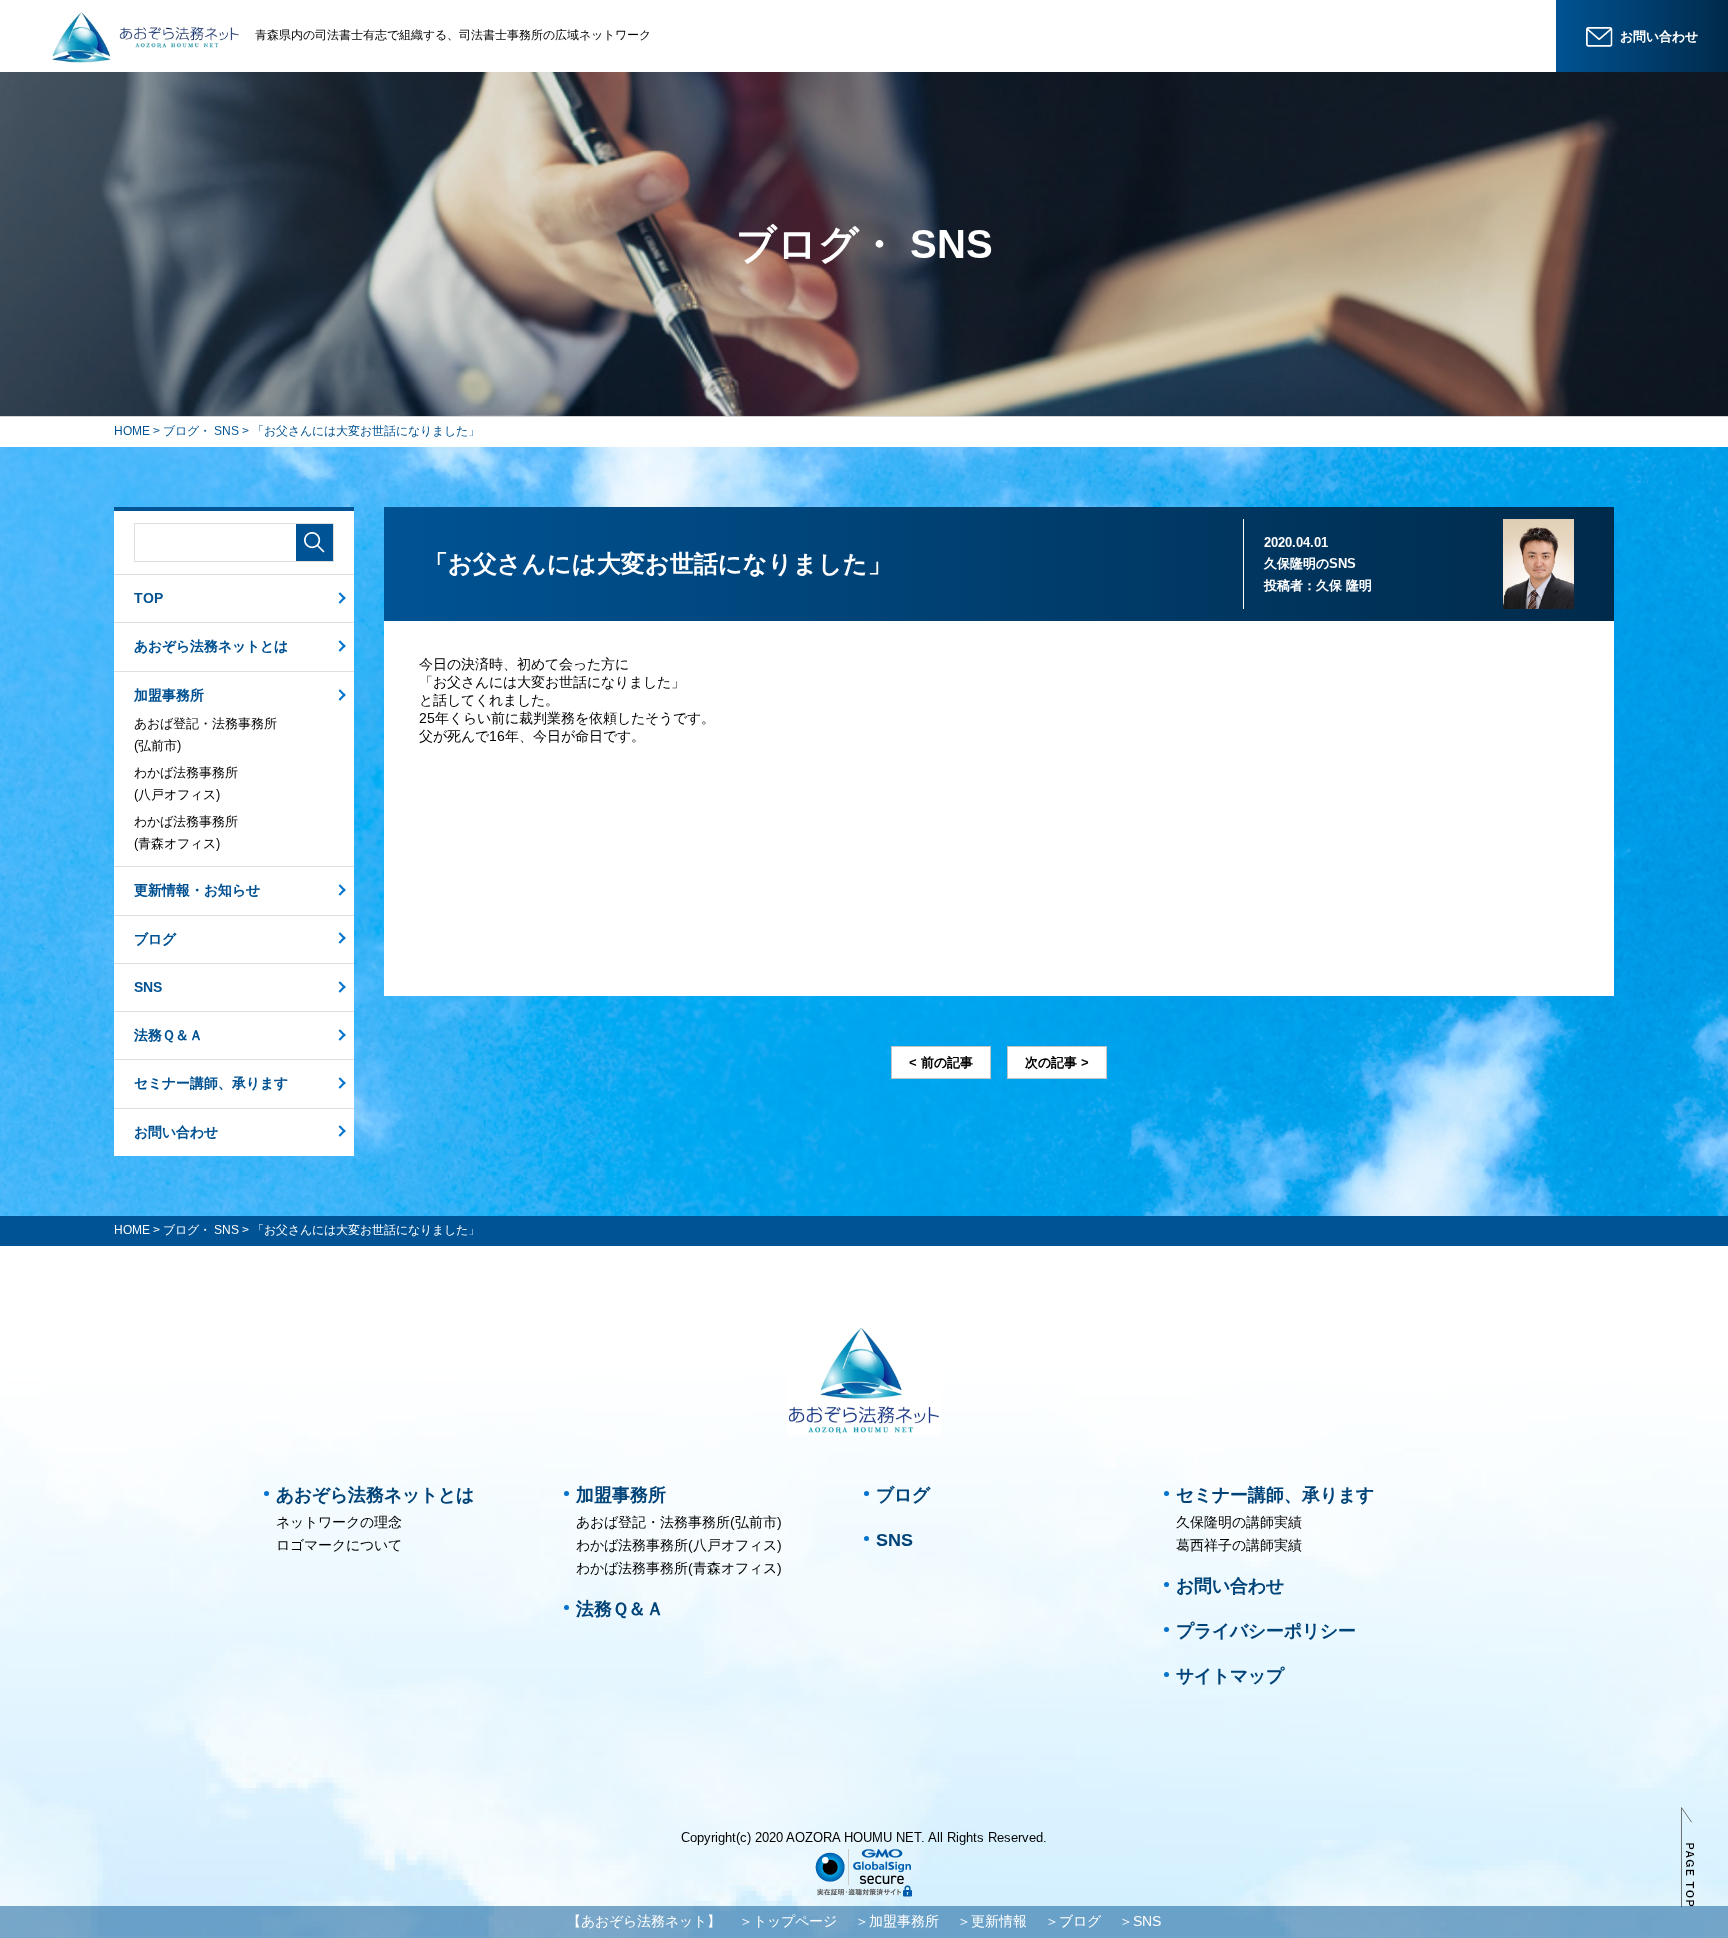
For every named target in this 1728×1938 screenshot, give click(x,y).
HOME (132, 431)
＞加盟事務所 (897, 1921)
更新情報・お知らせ (197, 890)
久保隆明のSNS (1310, 563)
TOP (148, 598)
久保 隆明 (1344, 585)
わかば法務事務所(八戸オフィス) (186, 783)
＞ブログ (1073, 1921)
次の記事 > (1057, 1062)
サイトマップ (1230, 1676)
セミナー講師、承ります (211, 1083)
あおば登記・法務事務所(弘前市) (205, 734)
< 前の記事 (941, 1062)
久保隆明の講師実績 (1239, 1522)
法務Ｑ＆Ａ (168, 1035)
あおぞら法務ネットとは (211, 646)
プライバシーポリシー (1266, 1631)
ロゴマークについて (339, 1545)
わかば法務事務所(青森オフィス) (186, 832)
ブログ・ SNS (201, 431)
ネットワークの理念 (339, 1522)
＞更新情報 (992, 1921)
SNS (148, 987)
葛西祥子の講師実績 (1239, 1545)
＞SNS (1140, 1921)
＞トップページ (788, 1921)
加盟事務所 (169, 695)
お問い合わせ (176, 1132)
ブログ (155, 939)
